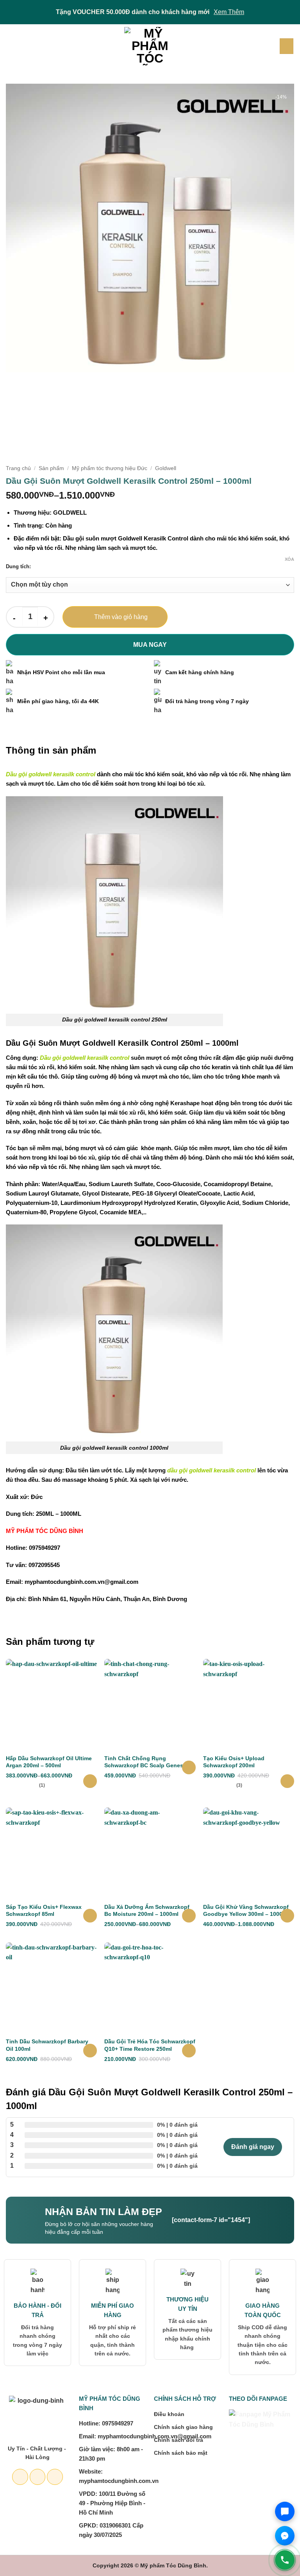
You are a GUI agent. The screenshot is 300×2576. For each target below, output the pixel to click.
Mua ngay (150, 645)
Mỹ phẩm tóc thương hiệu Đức (110, 468)
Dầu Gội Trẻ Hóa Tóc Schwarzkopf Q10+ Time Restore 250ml (150, 2045)
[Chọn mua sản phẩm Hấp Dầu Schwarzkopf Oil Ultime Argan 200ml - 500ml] (90, 1781)
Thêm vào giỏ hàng (121, 617)
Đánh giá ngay (253, 2147)
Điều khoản (169, 2414)
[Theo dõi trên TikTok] (55, 2477)
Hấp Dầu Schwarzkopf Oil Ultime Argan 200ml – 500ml (49, 1762)
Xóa (289, 559)
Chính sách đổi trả (179, 2440)
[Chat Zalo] (285, 2511)
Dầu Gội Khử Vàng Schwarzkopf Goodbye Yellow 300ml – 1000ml (246, 1910)
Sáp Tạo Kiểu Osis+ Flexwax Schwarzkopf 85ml (44, 1910)
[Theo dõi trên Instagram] (38, 2477)
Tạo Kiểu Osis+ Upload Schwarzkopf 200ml (234, 1762)
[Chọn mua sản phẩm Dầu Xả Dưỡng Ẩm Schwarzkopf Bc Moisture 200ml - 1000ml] (189, 1916)
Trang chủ (18, 468)
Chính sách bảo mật (181, 2453)
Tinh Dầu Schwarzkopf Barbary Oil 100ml (47, 2045)
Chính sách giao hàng (183, 2427)
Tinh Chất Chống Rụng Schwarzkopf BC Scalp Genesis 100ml (146, 1762)
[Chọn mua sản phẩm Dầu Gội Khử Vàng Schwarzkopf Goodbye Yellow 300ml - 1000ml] (287, 1916)
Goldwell (166, 468)
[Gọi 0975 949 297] (285, 2560)
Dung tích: (18, 567)
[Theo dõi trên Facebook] (20, 2477)
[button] (11, 46)
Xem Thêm (229, 12)
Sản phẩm (51, 468)
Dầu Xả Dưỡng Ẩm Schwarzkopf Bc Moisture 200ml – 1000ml (147, 1910)
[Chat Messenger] (285, 2536)
